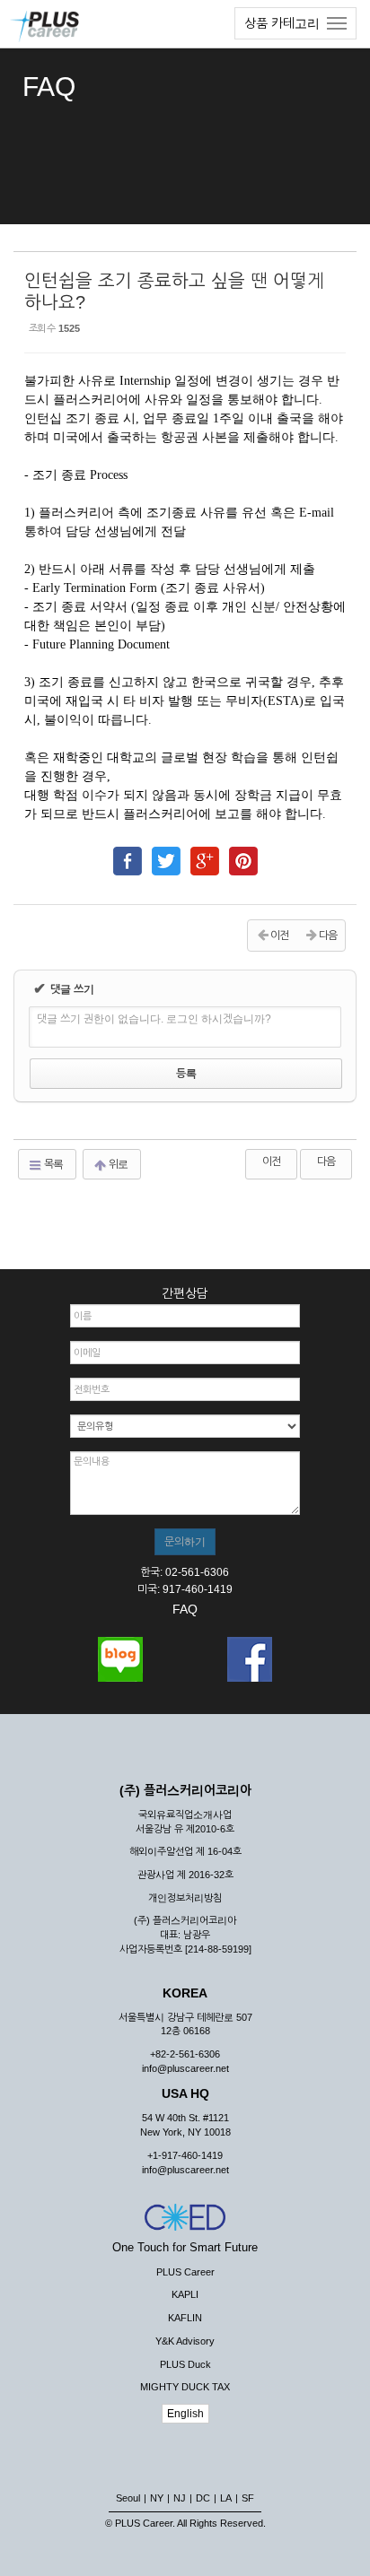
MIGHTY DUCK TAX (185, 2387)
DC (203, 2498)
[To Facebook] (128, 853)
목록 (53, 1164)
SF (248, 2498)
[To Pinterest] (243, 853)
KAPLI (185, 2294)
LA (226, 2498)
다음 (326, 1162)
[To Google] (205, 853)
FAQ (185, 1609)
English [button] (185, 2414)
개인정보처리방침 (185, 1898)
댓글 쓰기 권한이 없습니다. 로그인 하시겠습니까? (154, 1019)
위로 (117, 1164)
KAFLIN (185, 2318)
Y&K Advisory (185, 2341)
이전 (271, 1162)
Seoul (128, 2498)
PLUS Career (185, 2272)
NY (157, 2498)
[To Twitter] (166, 853)
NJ (180, 2498)
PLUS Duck (185, 2364)
